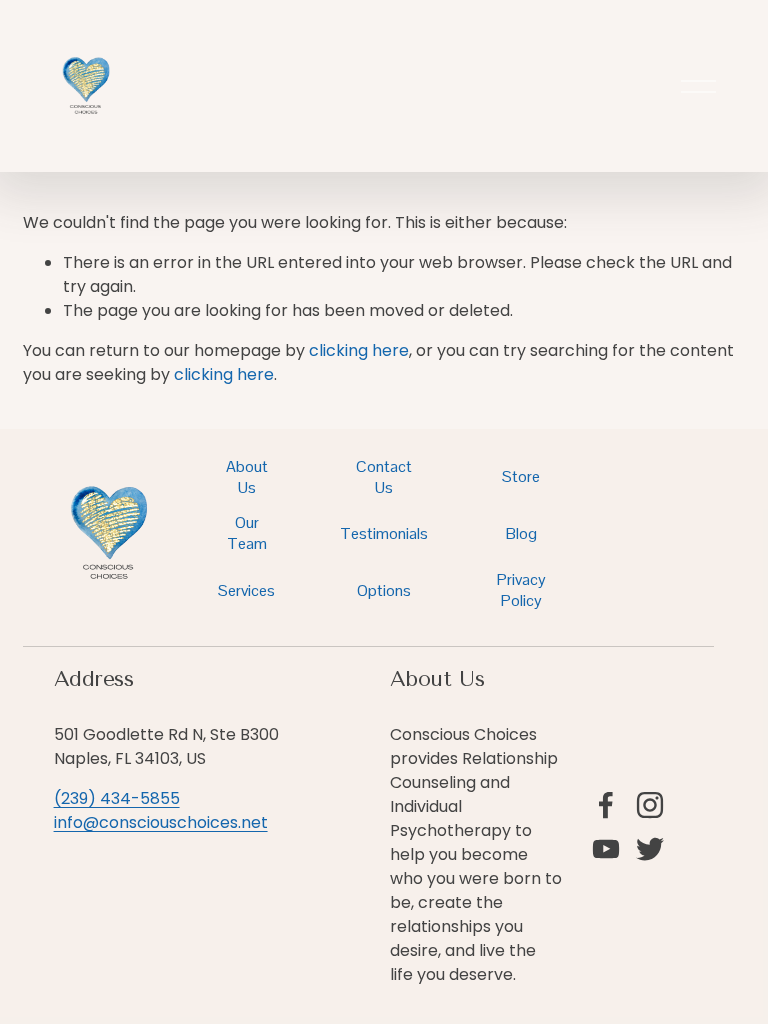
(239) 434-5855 (117, 798)
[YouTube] (606, 849)
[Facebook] (606, 805)
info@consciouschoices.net (161, 822)
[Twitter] (650, 849)
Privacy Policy (521, 590)
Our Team (247, 533)
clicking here (359, 350)
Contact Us (384, 477)
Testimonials (384, 533)
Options (384, 590)
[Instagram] (650, 805)
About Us (247, 477)
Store (521, 476)
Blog (521, 533)
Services (246, 590)
